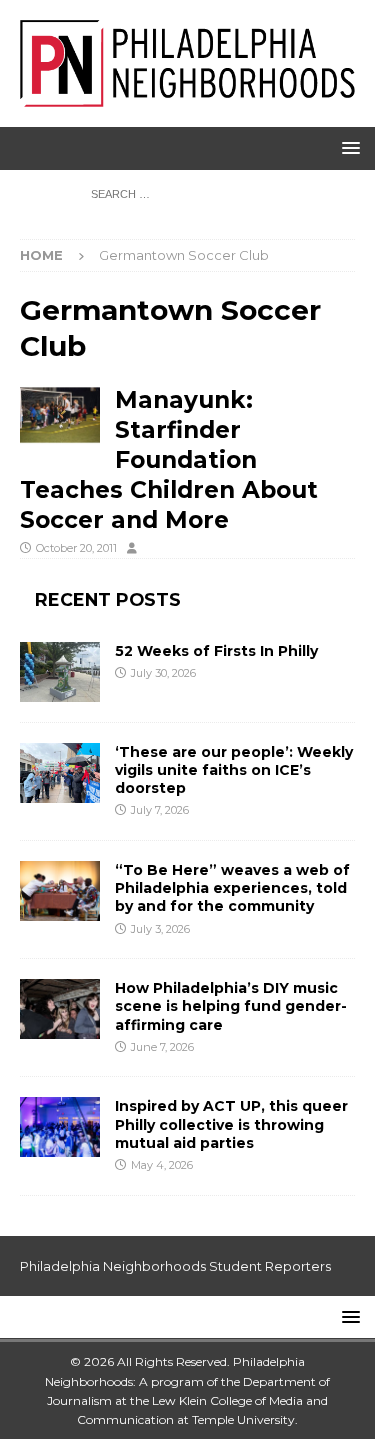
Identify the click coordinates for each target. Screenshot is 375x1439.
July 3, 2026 (160, 929)
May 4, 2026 (162, 1165)
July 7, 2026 (160, 810)
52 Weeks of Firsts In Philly (216, 651)
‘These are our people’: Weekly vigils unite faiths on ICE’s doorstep (234, 770)
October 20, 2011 (76, 548)
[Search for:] (187, 193)
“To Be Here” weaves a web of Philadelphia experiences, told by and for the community (232, 888)
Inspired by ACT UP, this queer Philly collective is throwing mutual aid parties (231, 1124)
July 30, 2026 (163, 673)
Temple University (243, 1419)
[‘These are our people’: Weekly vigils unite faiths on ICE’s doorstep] (60, 773)
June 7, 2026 (162, 1047)
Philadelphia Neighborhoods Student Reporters (175, 1266)
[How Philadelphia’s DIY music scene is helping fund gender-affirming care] (60, 1009)
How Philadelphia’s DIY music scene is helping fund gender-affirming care (231, 1006)
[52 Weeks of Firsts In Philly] (60, 672)
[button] (347, 147)
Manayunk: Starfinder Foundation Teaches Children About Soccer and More (169, 460)
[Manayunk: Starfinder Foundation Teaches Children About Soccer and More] (60, 415)
